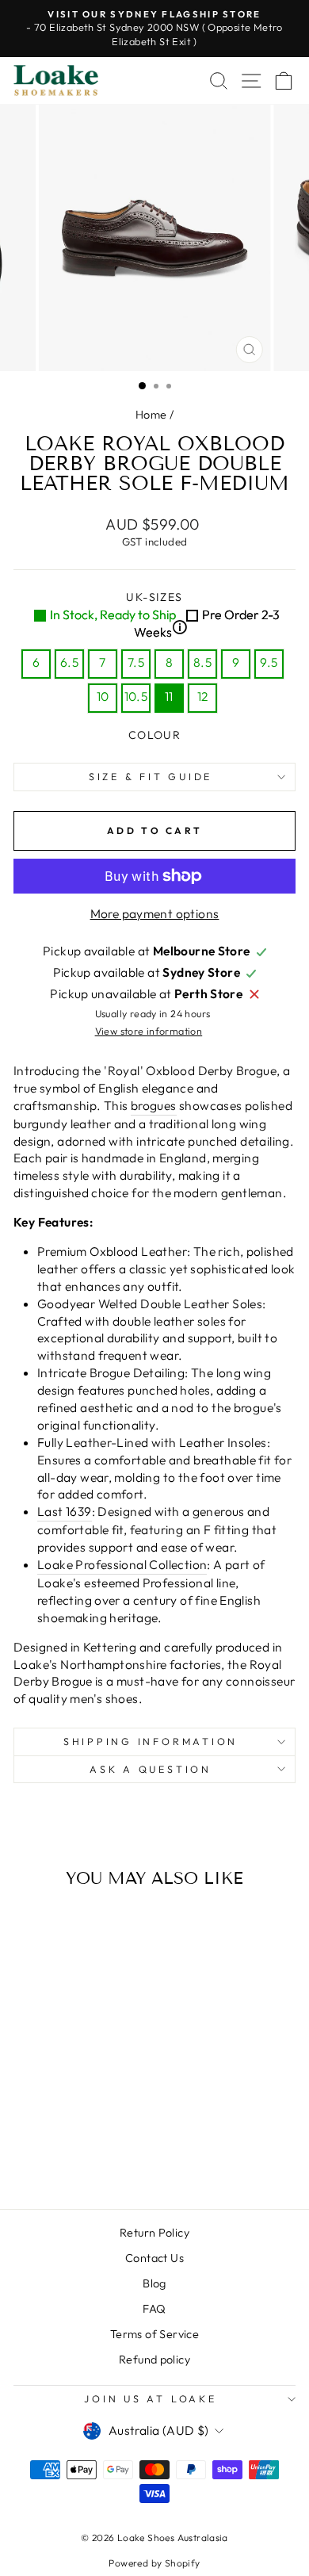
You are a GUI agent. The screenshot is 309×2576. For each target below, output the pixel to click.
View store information (149, 1031)
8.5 (202, 662)
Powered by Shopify (154, 2563)
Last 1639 (65, 1511)
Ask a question (151, 1769)
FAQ (154, 2309)
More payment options (155, 913)
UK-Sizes (165, 615)
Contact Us (154, 2258)
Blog (154, 2283)
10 (103, 696)
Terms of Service (154, 2334)
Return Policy (154, 2233)
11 (169, 696)
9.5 (269, 662)
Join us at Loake (150, 2398)
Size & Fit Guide (151, 776)
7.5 (136, 662)
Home (151, 415)
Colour (154, 735)
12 (203, 696)
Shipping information (151, 1741)
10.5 (136, 696)
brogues (154, 1105)
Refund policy (154, 2360)
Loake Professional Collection (122, 1564)
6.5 (69, 662)
